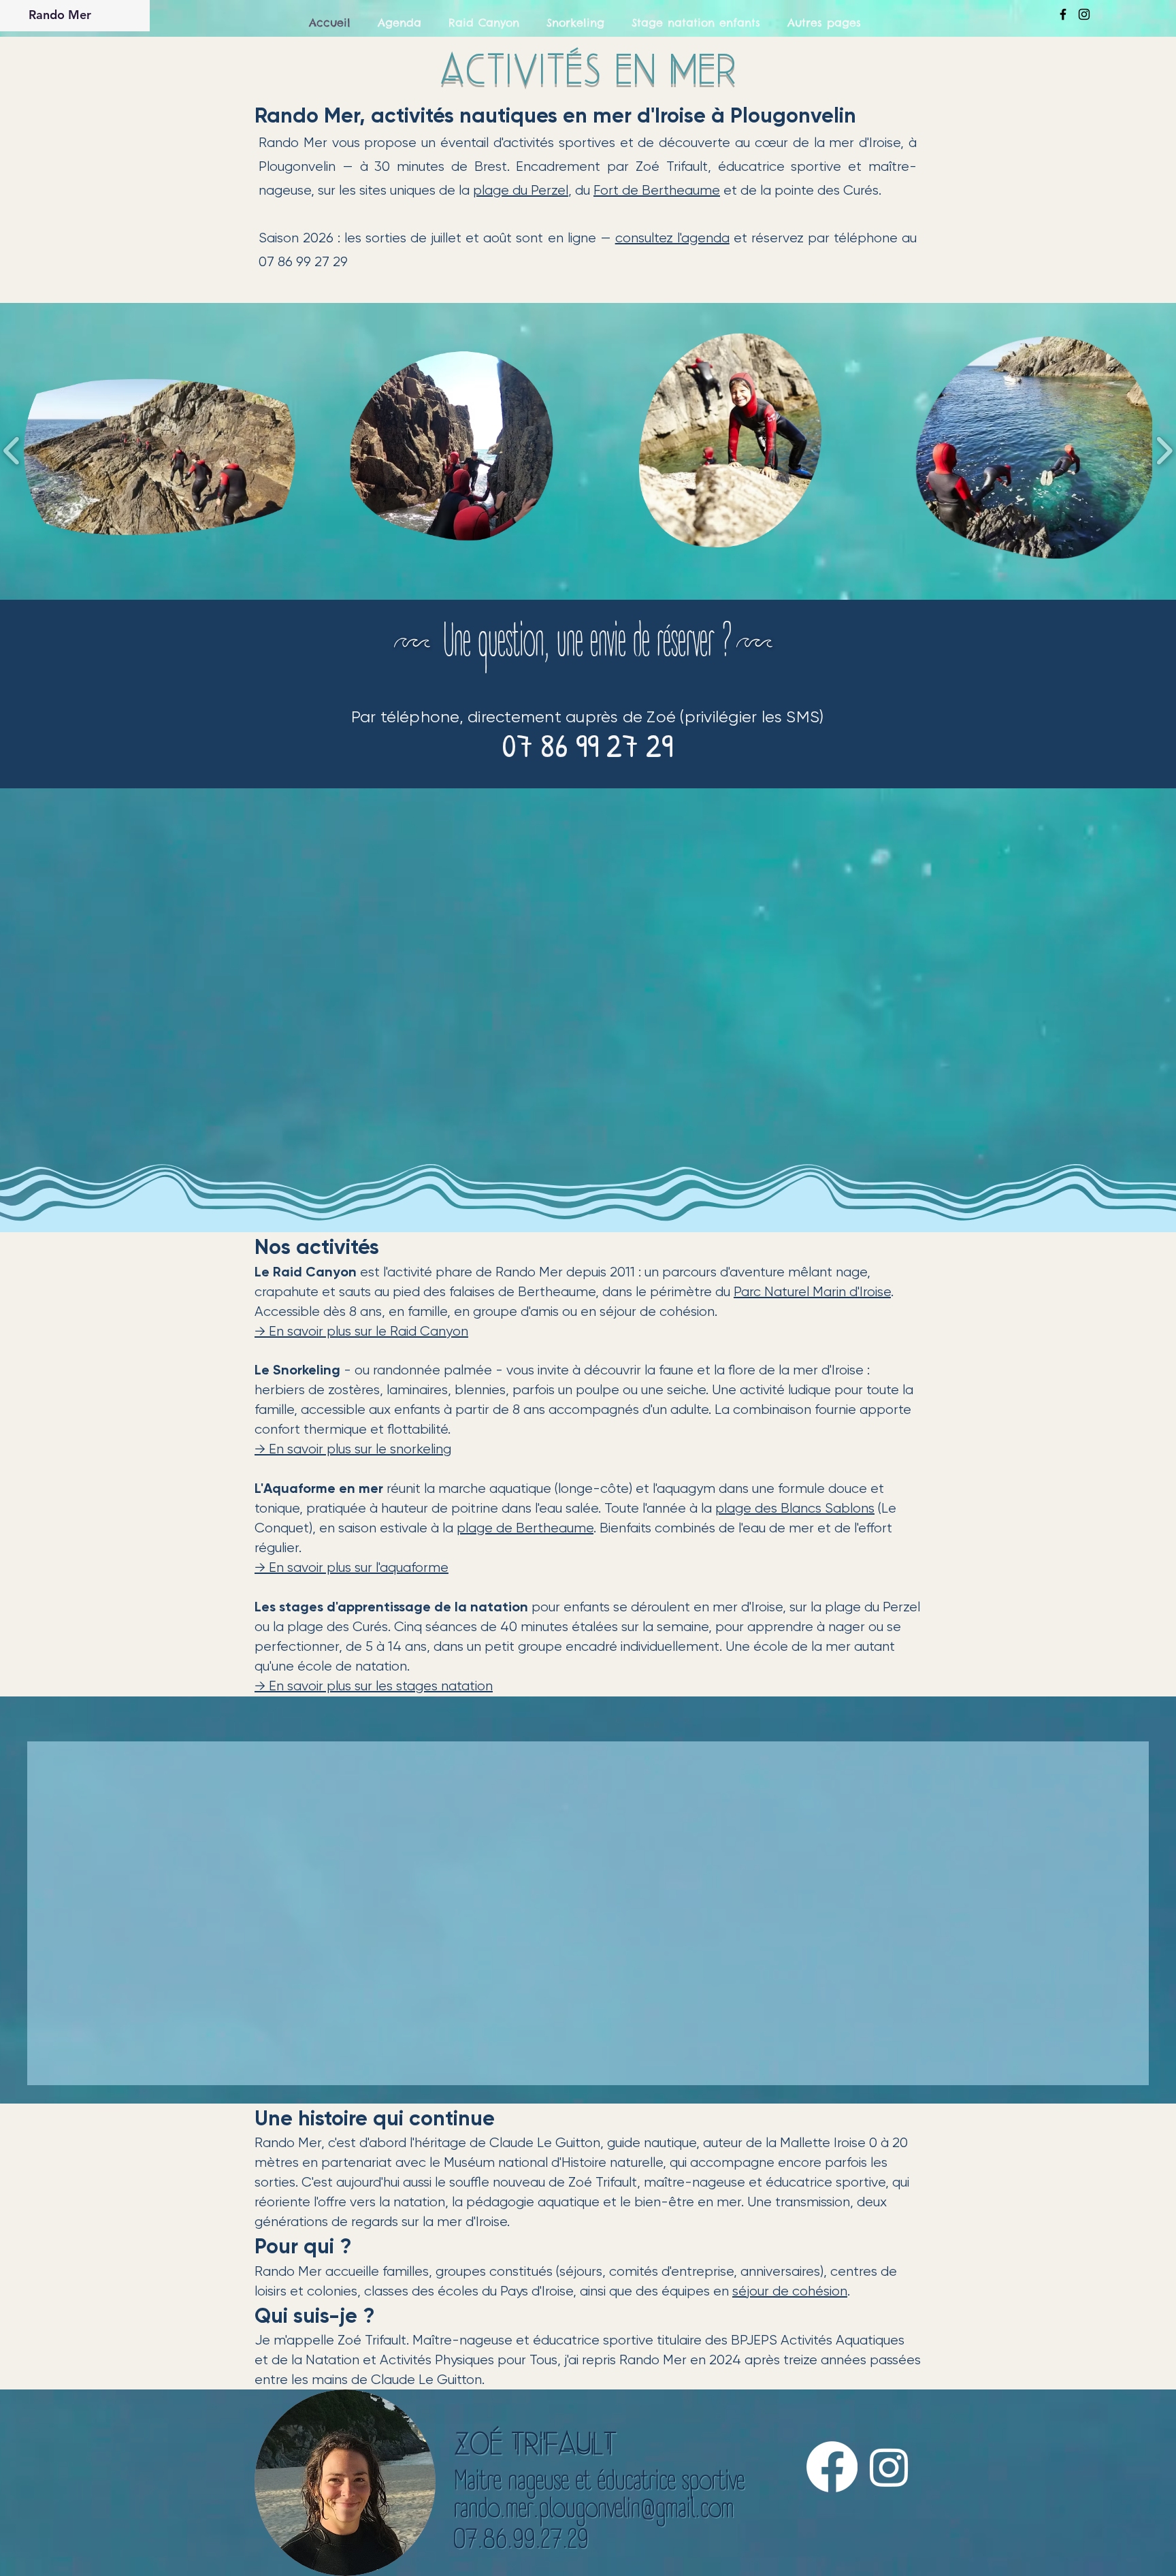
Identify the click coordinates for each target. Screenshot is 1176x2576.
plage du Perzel (521, 190)
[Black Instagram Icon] (1084, 14)
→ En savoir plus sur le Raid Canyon (361, 1331)
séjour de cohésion (790, 2305)
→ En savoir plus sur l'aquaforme (352, 1567)
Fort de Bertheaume (657, 190)
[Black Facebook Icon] (1063, 14)
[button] (160, 451)
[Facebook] (832, 2480)
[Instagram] (889, 2480)
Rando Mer (60, 15)
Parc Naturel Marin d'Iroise (812, 1292)
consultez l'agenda (672, 238)
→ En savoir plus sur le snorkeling (353, 1449)
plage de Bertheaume (525, 1528)
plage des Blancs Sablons (795, 1508)
